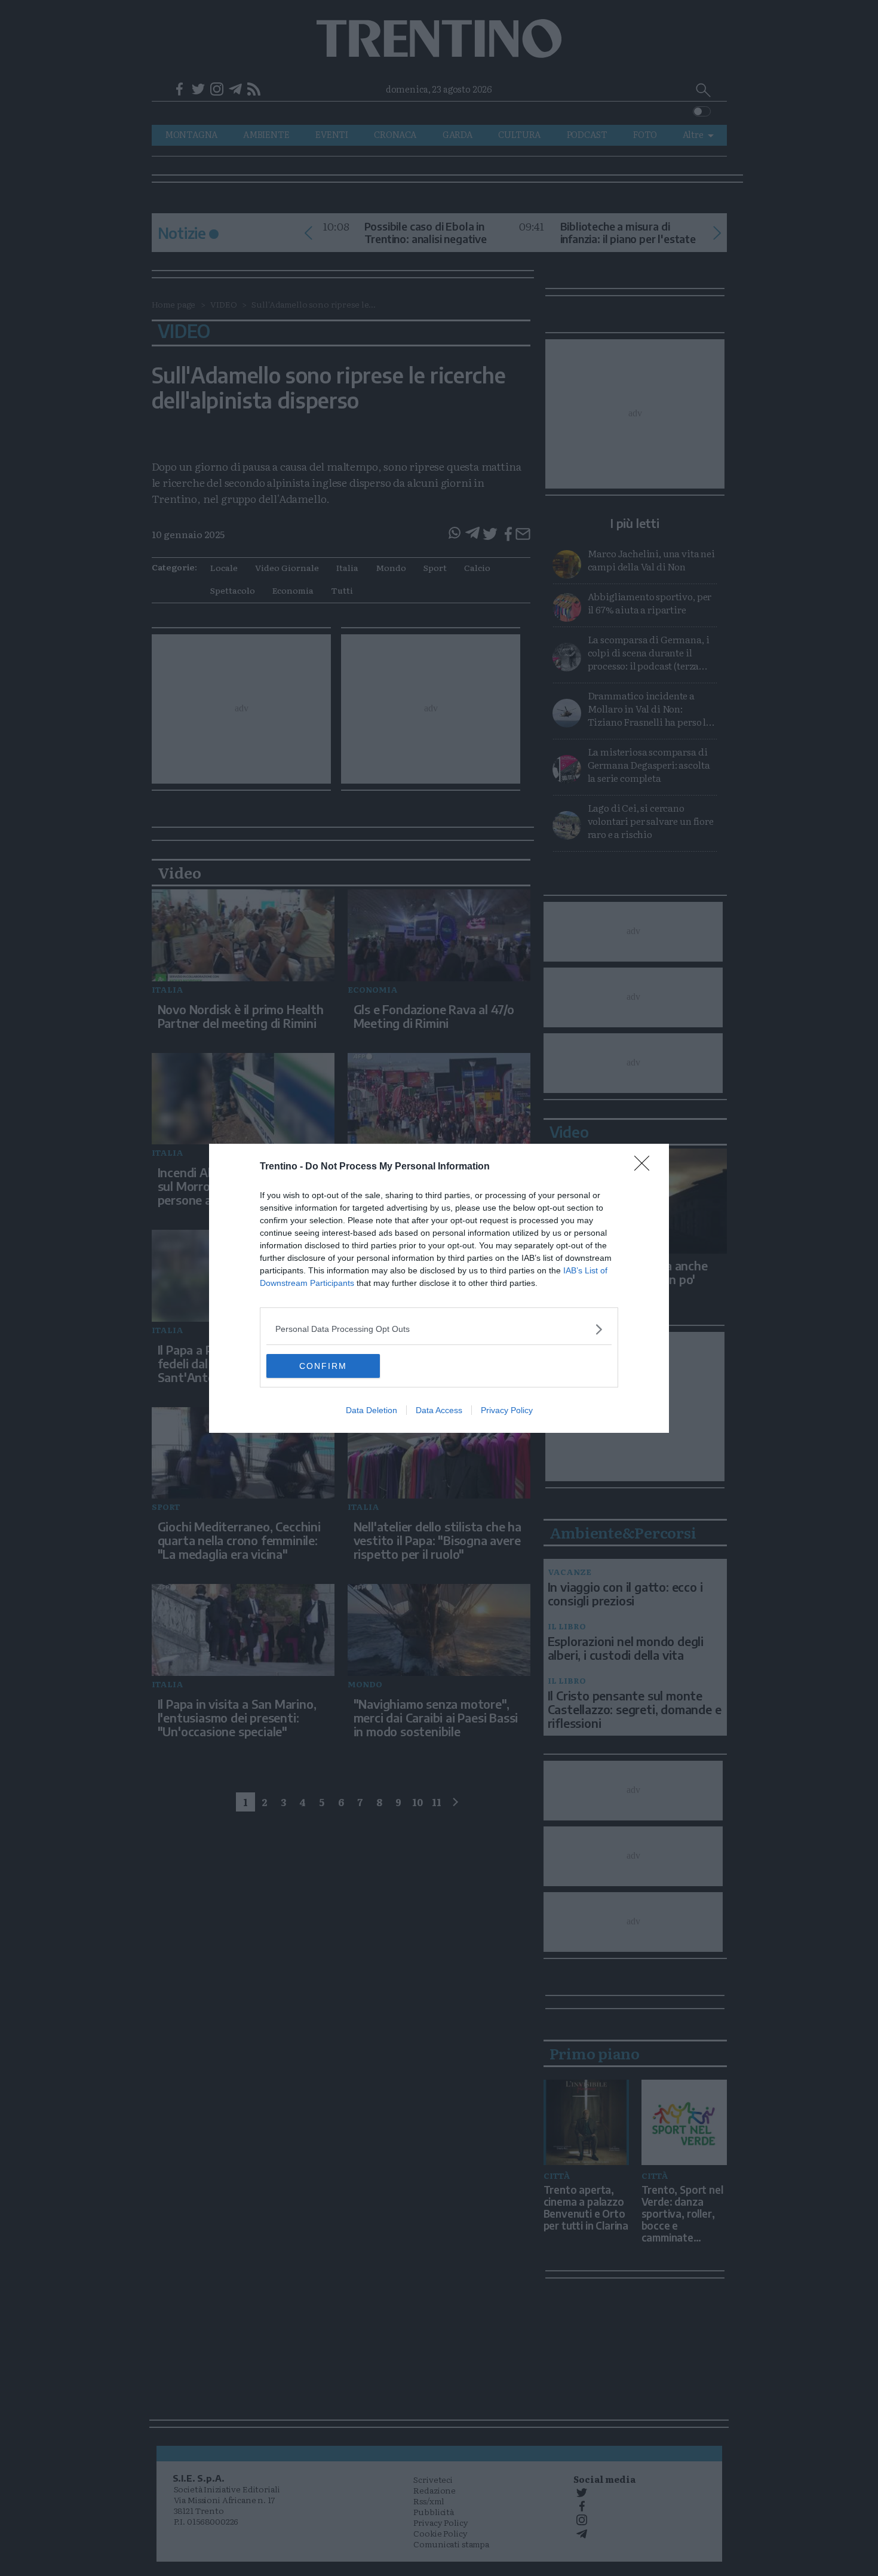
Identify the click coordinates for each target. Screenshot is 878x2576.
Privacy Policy (507, 1410)
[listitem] (439, 1329)
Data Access (439, 1410)
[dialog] (439, 1288)
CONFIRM (323, 1366)
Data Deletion (372, 1410)
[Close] (646, 1167)
